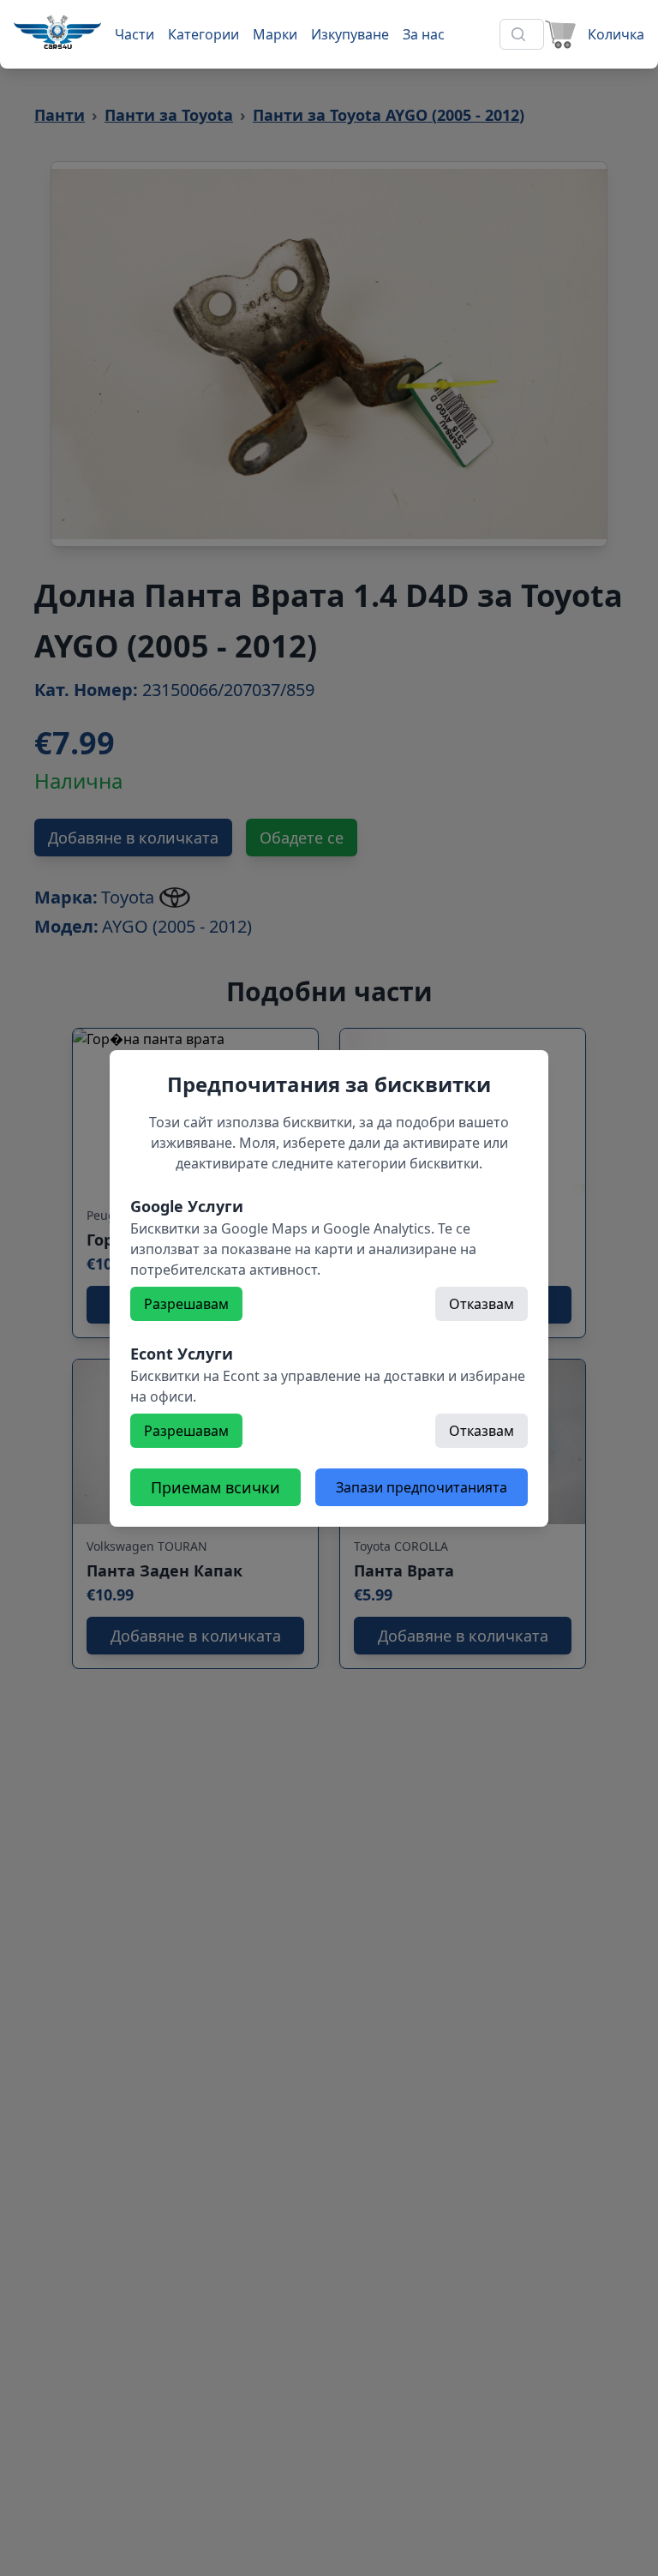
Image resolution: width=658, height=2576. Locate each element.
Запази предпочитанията (422, 1487)
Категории (203, 34)
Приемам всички (215, 1487)
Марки (275, 34)
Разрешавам (186, 1304)
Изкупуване (350, 34)
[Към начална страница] (57, 32)
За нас (424, 34)
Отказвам (482, 1304)
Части (135, 34)
